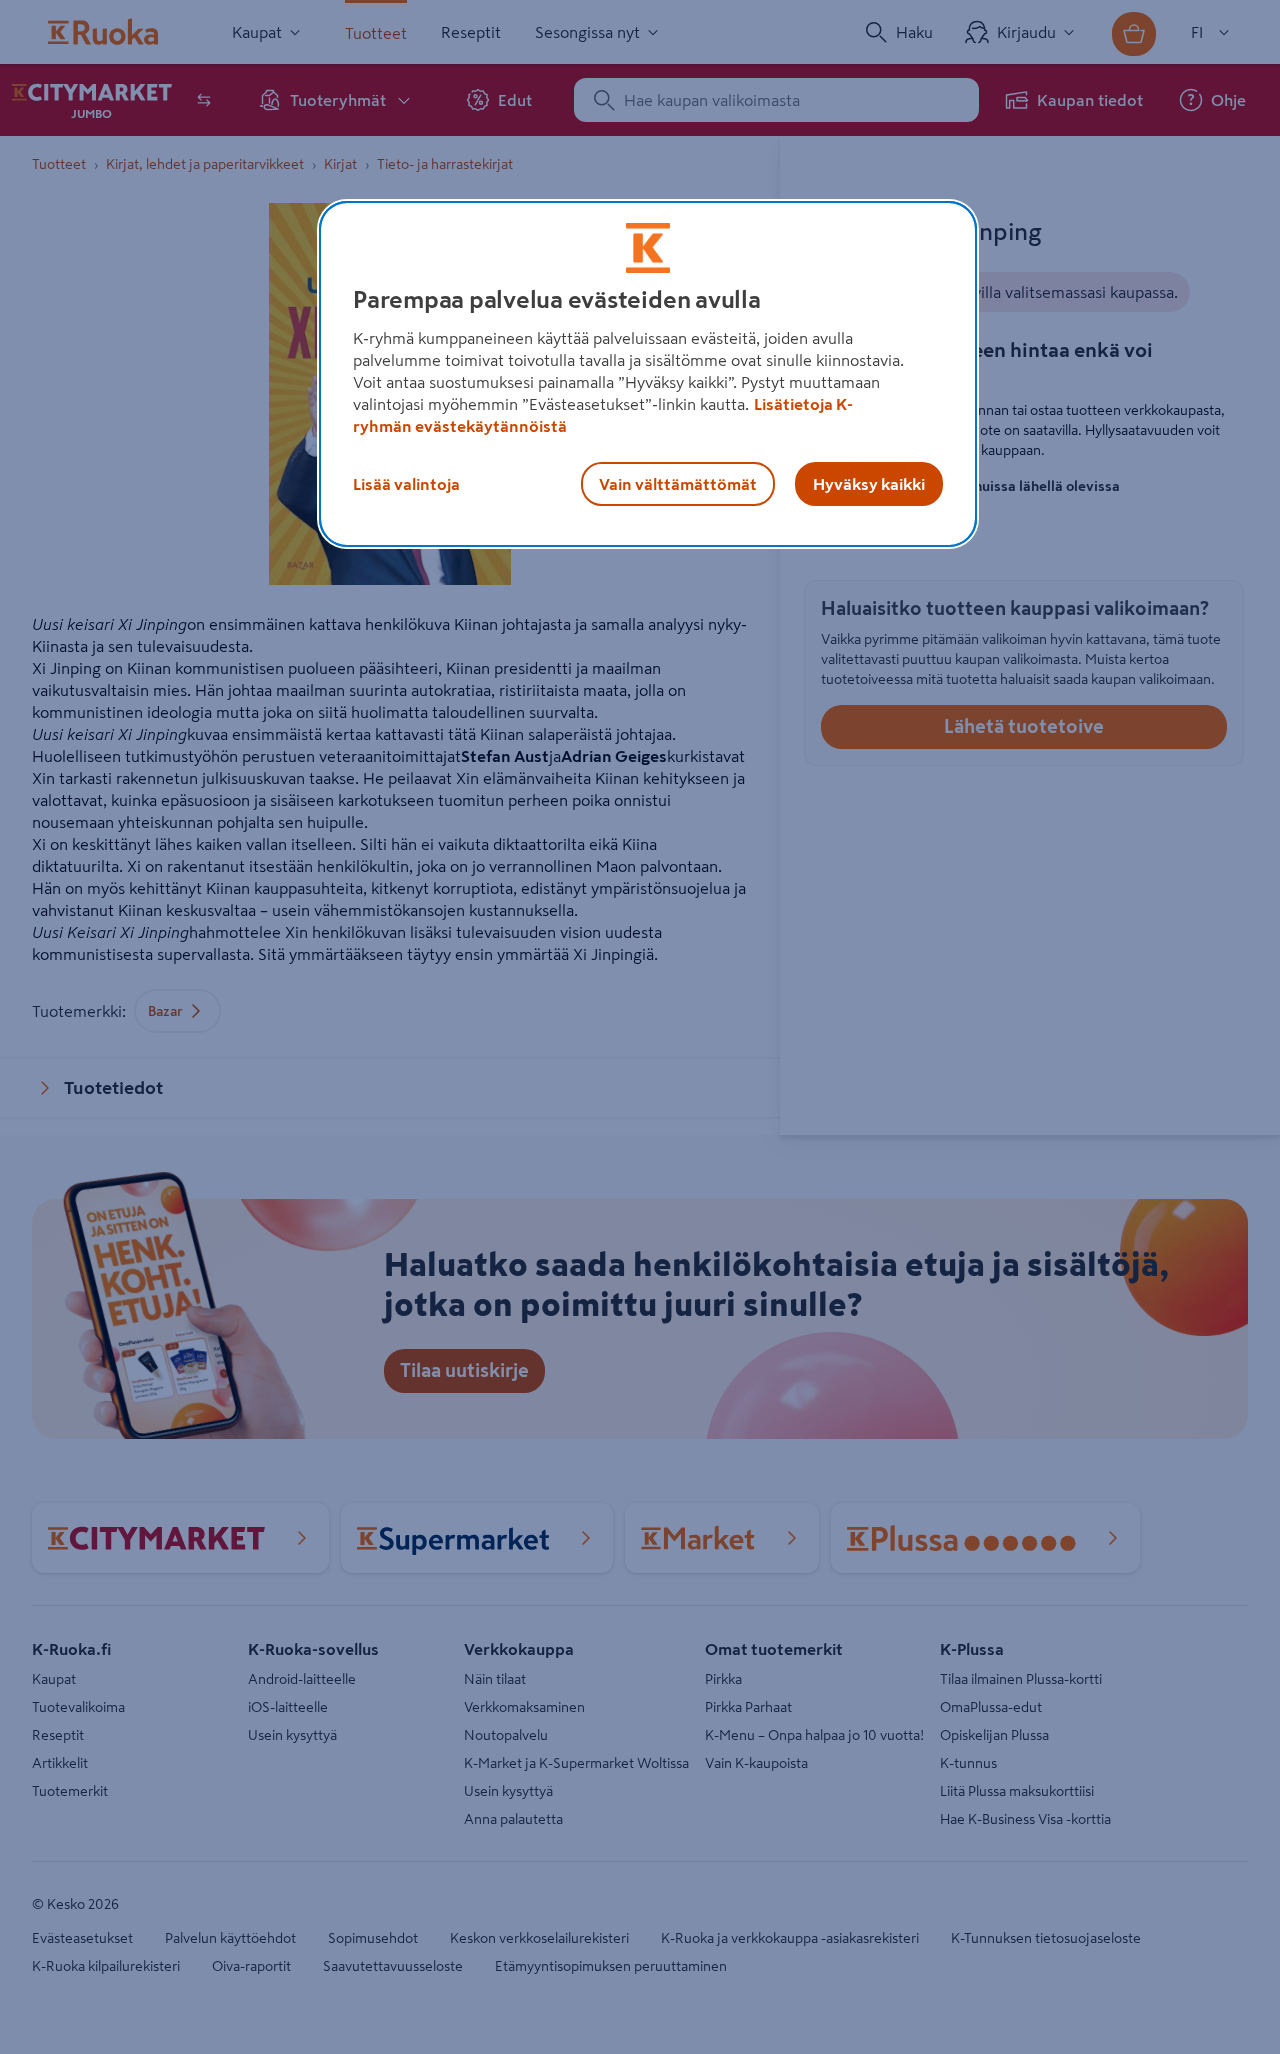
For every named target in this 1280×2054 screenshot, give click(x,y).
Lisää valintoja (406, 484)
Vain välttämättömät (678, 484)
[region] (648, 374)
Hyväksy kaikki (869, 484)
